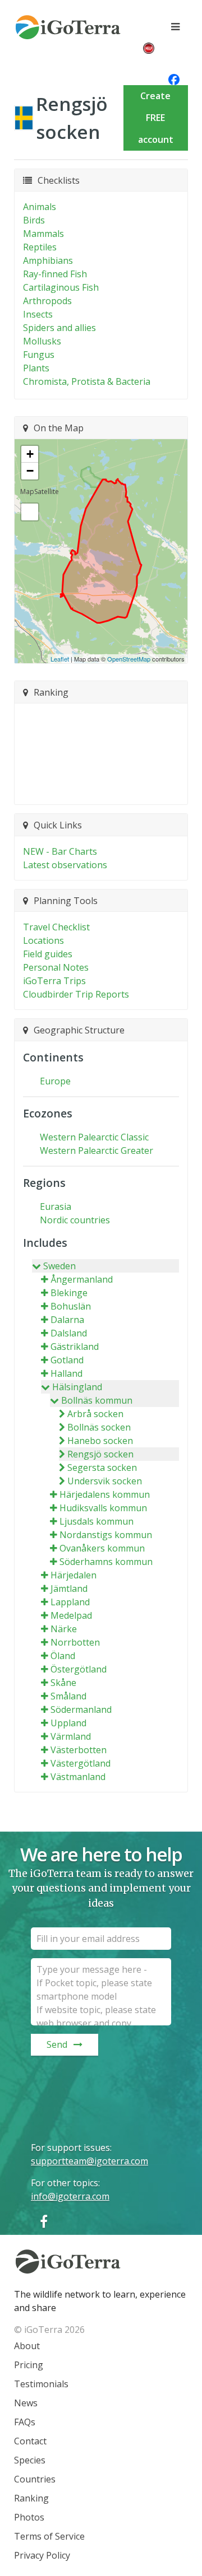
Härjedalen (74, 1575)
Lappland (70, 1602)
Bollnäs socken (99, 1427)
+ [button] (30, 454)
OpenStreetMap (129, 659)
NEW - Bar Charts (60, 851)
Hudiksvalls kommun (103, 1508)
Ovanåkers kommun (102, 1548)
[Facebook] (44, 2221)
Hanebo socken (100, 1441)
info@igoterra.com (70, 2196)
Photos (29, 2517)
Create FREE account (156, 118)
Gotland (67, 1360)
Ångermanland (82, 1279)
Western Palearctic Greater (97, 1150)
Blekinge (69, 1293)
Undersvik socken (105, 1481)
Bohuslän (71, 1306)
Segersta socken (102, 1468)
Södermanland (81, 1709)
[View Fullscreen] (30, 512)
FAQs (25, 2422)
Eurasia (56, 1207)
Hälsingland (77, 1387)
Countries (35, 2479)
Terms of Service (49, 2536)
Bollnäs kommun (97, 1400)
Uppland (68, 1723)
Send (57, 2044)
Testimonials (41, 2384)
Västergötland (81, 1763)
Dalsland (69, 1333)
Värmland (71, 1736)
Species (30, 2460)
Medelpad (71, 1615)
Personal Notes (56, 967)
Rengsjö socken (100, 1454)
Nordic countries (75, 1220)
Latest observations (65, 865)
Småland (68, 1696)
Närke (64, 1629)
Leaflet (60, 659)
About (27, 2346)
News (26, 2403)
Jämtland (69, 1589)
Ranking (31, 2498)
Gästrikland (75, 1347)
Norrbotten (75, 1642)
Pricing (29, 2365)
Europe (55, 1081)
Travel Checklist (56, 927)
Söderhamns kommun (106, 1562)
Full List (96, 789)
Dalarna (67, 1320)
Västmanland (78, 1777)
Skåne (63, 1683)
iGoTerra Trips (54, 981)
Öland (63, 1656)
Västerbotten (79, 1750)
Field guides (48, 954)
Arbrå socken (95, 1414)
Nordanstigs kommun (106, 1535)
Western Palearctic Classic (94, 1137)
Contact (30, 2441)
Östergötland (79, 1669)
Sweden (59, 1266)
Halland (66, 1373)
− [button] (30, 471)
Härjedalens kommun (105, 1494)
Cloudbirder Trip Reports (76, 994)
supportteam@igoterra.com (89, 2161)
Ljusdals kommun (97, 1521)
